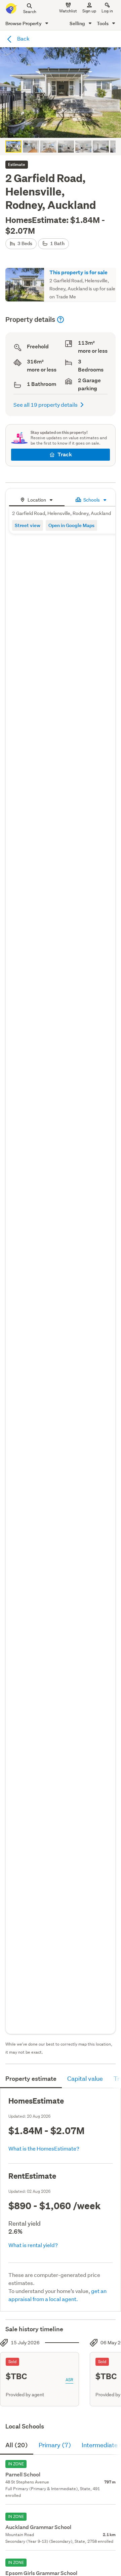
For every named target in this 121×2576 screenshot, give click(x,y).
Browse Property (24, 23)
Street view (28, 525)
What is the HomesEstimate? (44, 2148)
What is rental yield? (33, 2245)
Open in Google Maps (71, 525)
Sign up (89, 11)
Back (23, 38)
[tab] (37, 499)
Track (65, 454)
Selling (78, 23)
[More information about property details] (61, 320)
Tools (103, 23)
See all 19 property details (46, 405)
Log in (107, 11)
